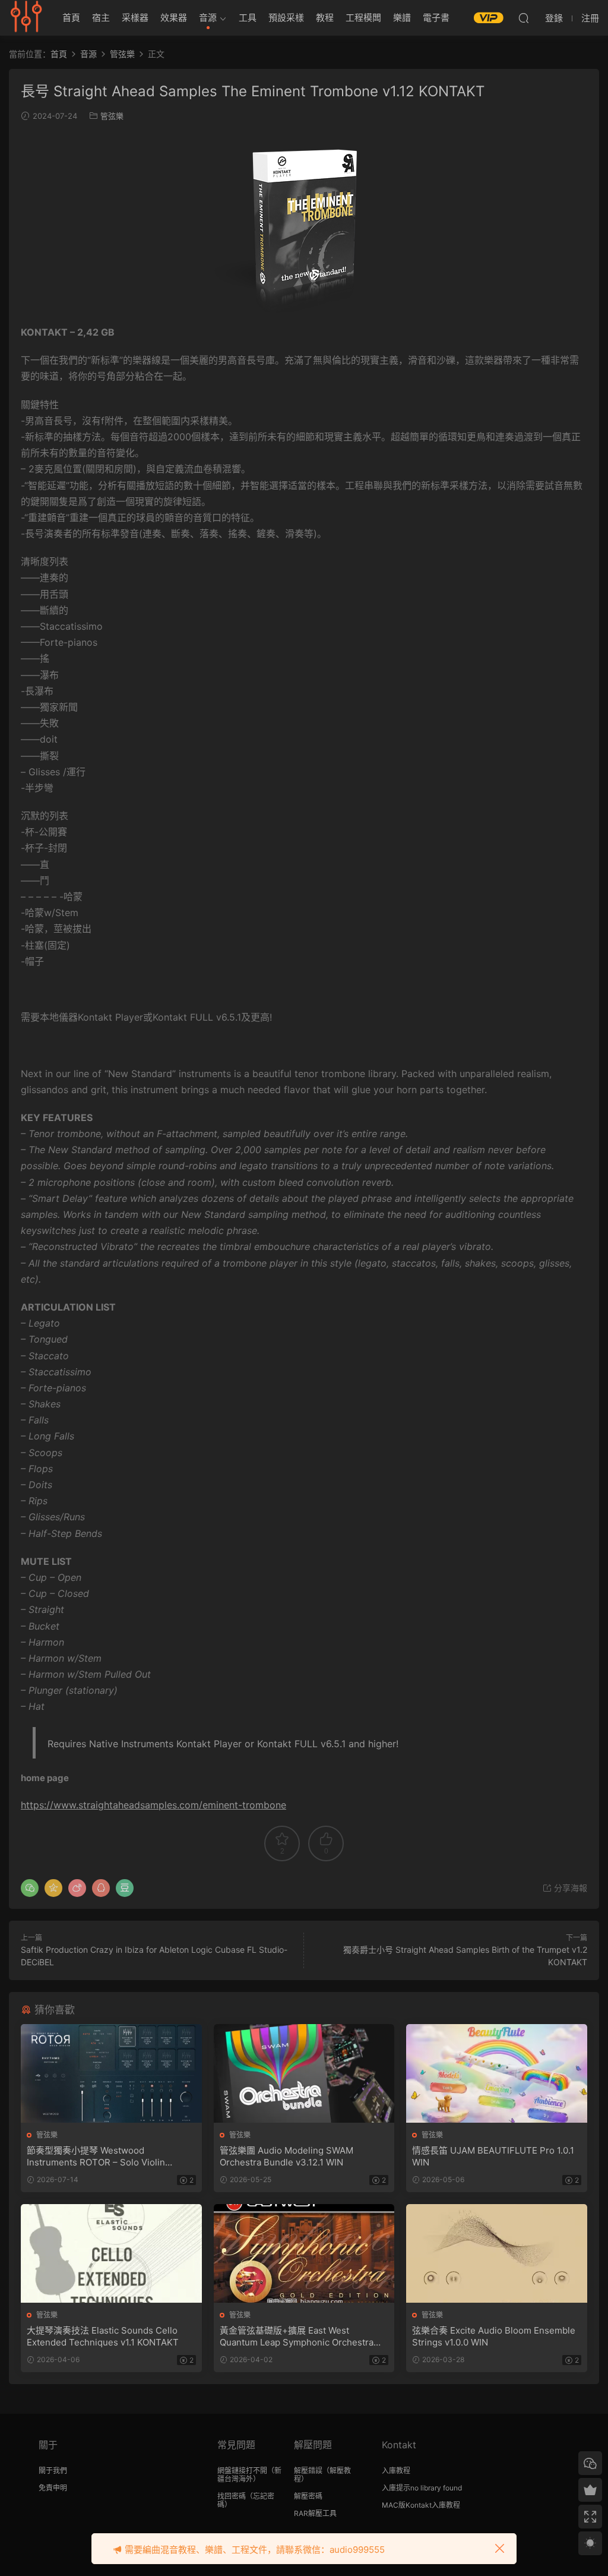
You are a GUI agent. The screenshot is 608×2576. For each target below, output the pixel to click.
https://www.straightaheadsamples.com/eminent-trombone (153, 1805)
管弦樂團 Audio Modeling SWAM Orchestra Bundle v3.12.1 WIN (286, 2156)
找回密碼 (232, 2496)
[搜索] (524, 18)
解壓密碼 (308, 2496)
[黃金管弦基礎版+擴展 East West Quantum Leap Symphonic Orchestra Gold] (304, 2253)
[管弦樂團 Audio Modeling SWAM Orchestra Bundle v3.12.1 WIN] (304, 2073)
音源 (208, 18)
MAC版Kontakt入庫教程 (421, 2505)
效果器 (174, 18)
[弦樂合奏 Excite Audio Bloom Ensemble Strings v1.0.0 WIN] (497, 2253)
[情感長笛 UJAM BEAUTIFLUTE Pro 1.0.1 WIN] (497, 2073)
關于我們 (53, 2471)
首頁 (71, 18)
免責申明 (53, 2488)
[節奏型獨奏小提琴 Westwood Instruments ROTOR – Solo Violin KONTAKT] (111, 2073)
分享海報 (569, 1888)
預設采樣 (286, 18)
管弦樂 (112, 116)
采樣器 (135, 18)
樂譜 (402, 18)
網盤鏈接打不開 (242, 2471)
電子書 (436, 18)
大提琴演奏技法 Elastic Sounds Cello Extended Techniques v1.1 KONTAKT (103, 2336)
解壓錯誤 (308, 2471)
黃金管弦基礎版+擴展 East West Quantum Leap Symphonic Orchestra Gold (297, 2337)
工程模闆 (363, 18)
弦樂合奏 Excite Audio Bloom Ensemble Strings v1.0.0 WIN (494, 2336)
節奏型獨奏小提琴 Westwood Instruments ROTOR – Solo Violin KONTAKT (96, 2157)
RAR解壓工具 (315, 2513)
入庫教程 (396, 2471)
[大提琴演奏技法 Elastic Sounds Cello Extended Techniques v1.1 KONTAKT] (111, 2253)
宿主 (101, 18)
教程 (325, 18)
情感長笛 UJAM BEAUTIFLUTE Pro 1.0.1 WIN (493, 2156)
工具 (248, 18)
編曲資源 (27, 18)
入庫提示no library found (422, 2488)
